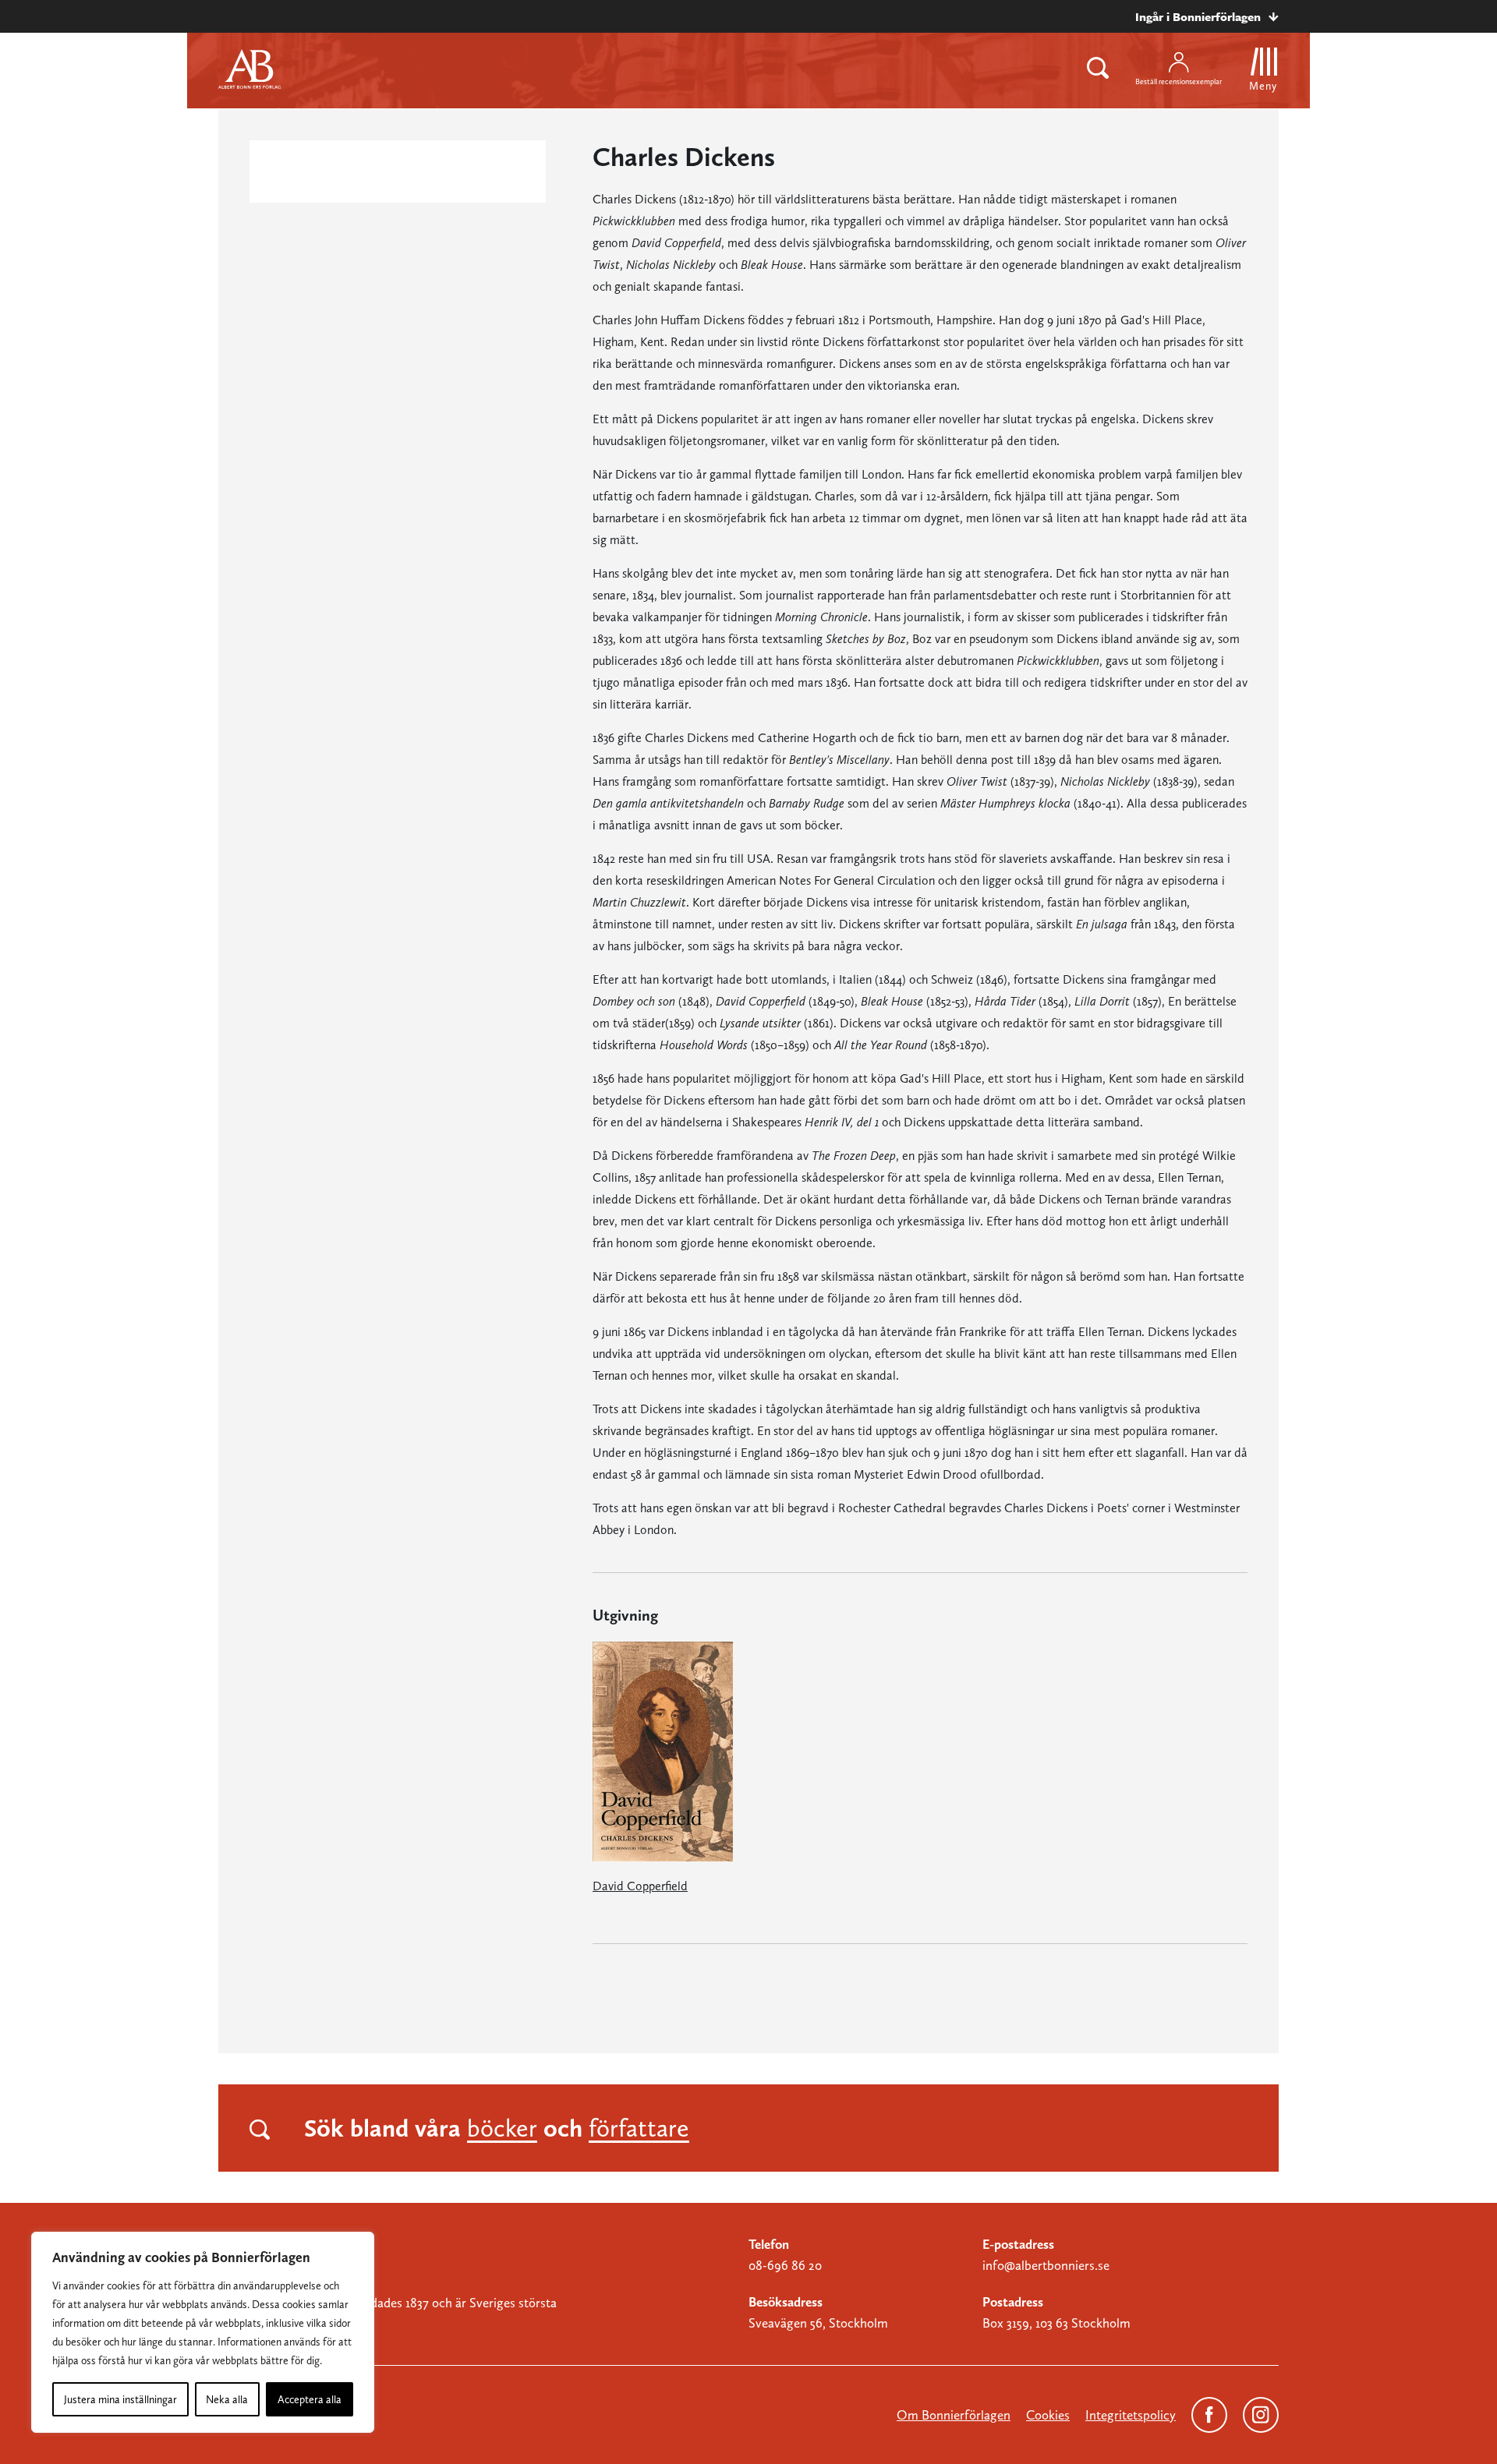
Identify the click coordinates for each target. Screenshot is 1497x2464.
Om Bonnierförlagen (954, 2415)
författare (639, 2128)
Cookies (1048, 2415)
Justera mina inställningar (120, 2399)
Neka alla (227, 2399)
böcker (502, 2128)
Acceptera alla (310, 2399)
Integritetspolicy (1131, 2415)
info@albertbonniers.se (1046, 2265)
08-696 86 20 (785, 2265)
